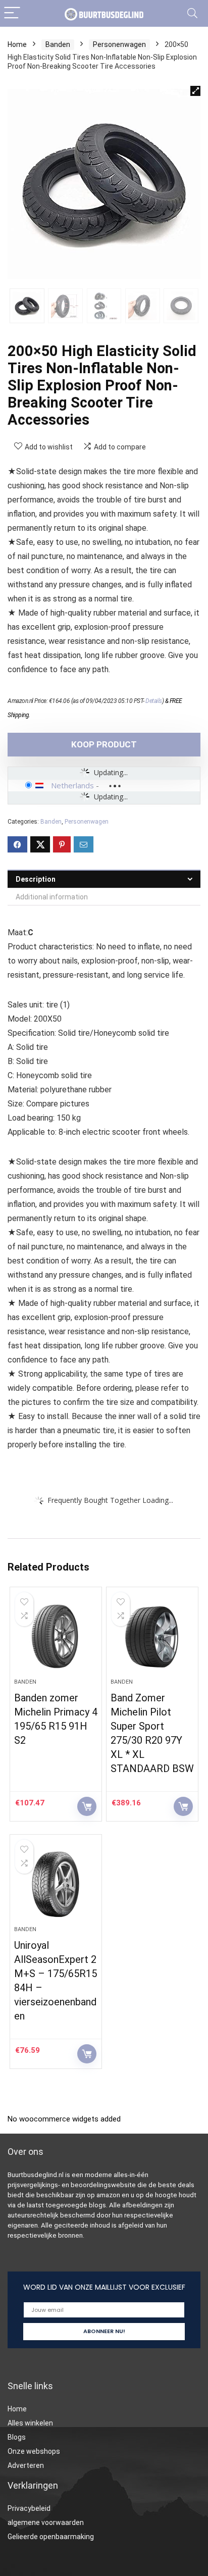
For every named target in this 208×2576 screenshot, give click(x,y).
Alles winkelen (30, 2423)
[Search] (192, 13)
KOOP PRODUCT (104, 744)
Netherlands (72, 785)
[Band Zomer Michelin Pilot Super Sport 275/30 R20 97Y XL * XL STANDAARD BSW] (152, 1637)
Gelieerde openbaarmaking (51, 2537)
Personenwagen (119, 44)
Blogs (17, 2437)
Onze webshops (34, 2451)
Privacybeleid (29, 2508)
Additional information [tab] (52, 897)
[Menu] (12, 13)
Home (17, 44)
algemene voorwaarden (46, 2522)
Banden (58, 44)
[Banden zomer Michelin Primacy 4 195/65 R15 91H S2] (56, 1637)
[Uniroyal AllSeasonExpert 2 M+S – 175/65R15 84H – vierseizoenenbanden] (56, 1884)
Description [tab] (36, 879)
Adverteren (26, 2465)
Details (154, 701)
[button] (195, 91)
